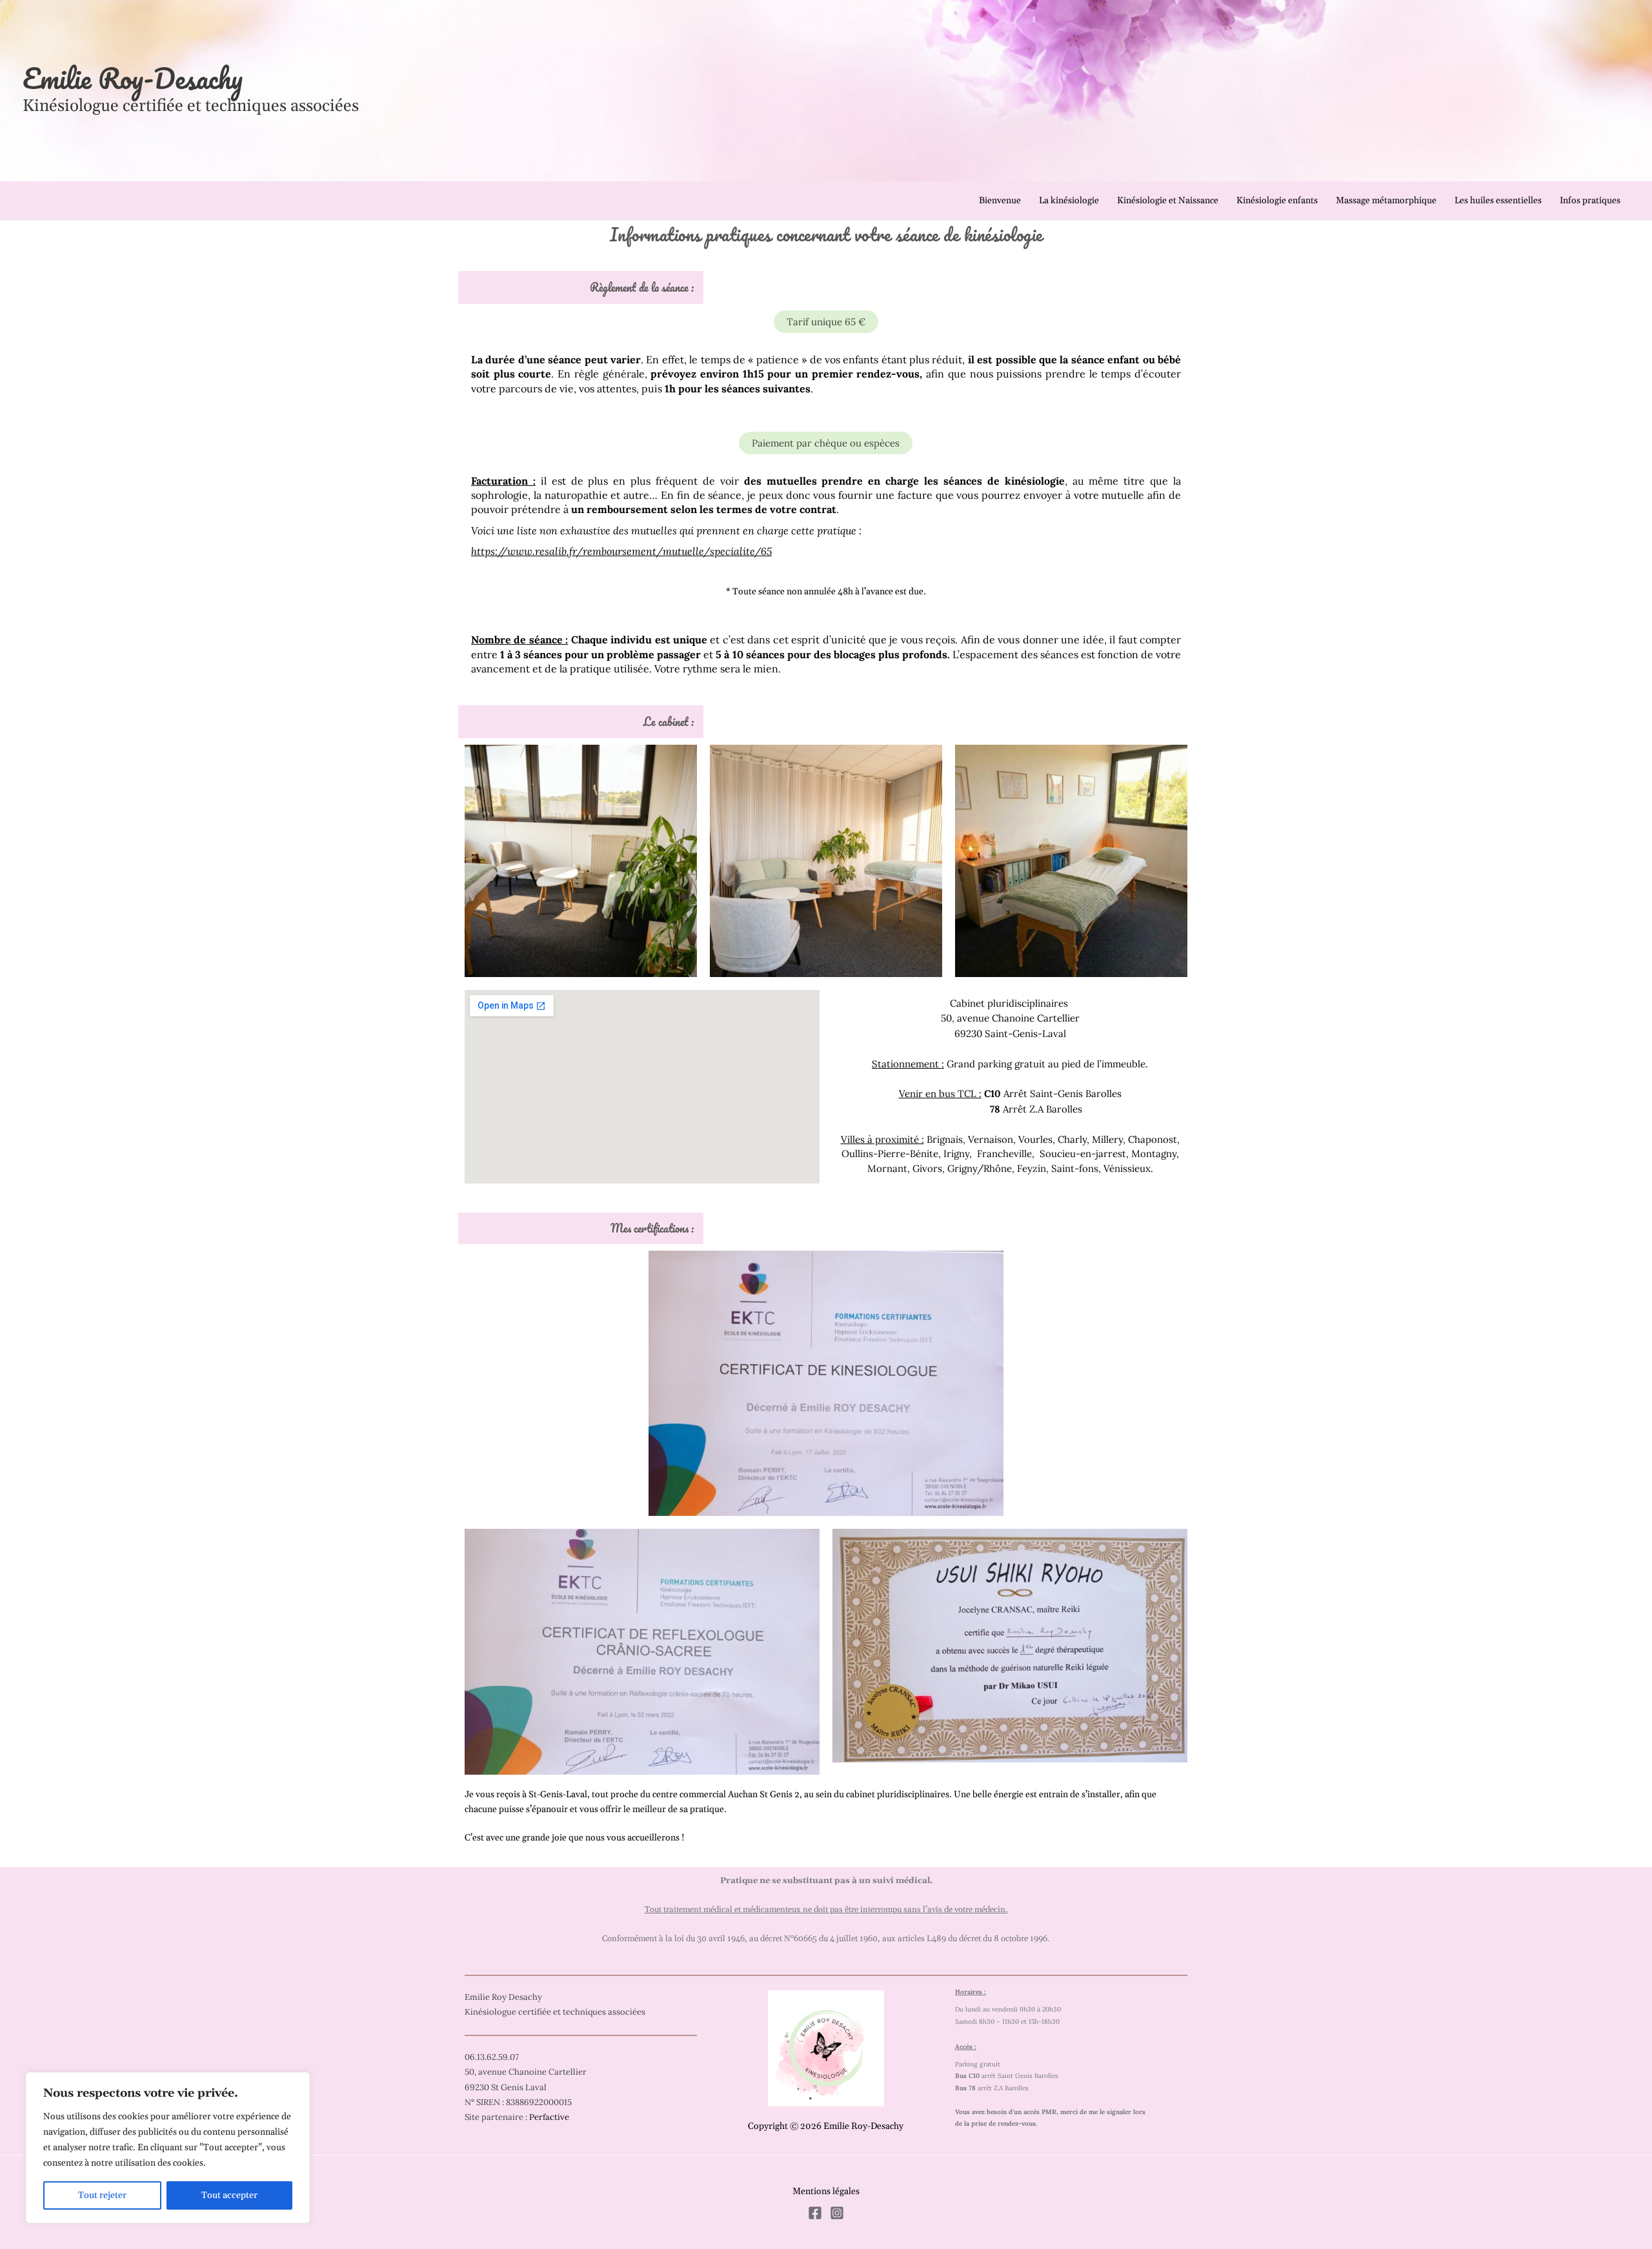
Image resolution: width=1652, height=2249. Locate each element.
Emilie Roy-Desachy (133, 78)
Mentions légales (826, 2192)
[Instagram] (837, 2213)
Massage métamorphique (1386, 201)
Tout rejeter (102, 2195)
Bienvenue (1000, 201)
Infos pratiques (1590, 201)
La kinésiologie (1069, 201)
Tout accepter (229, 2195)
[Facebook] (815, 2213)
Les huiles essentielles (1498, 201)
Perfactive (549, 2117)
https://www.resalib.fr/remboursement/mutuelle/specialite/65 (621, 551)
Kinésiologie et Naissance (1168, 201)
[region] (168, 2148)
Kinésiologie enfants (1277, 201)
